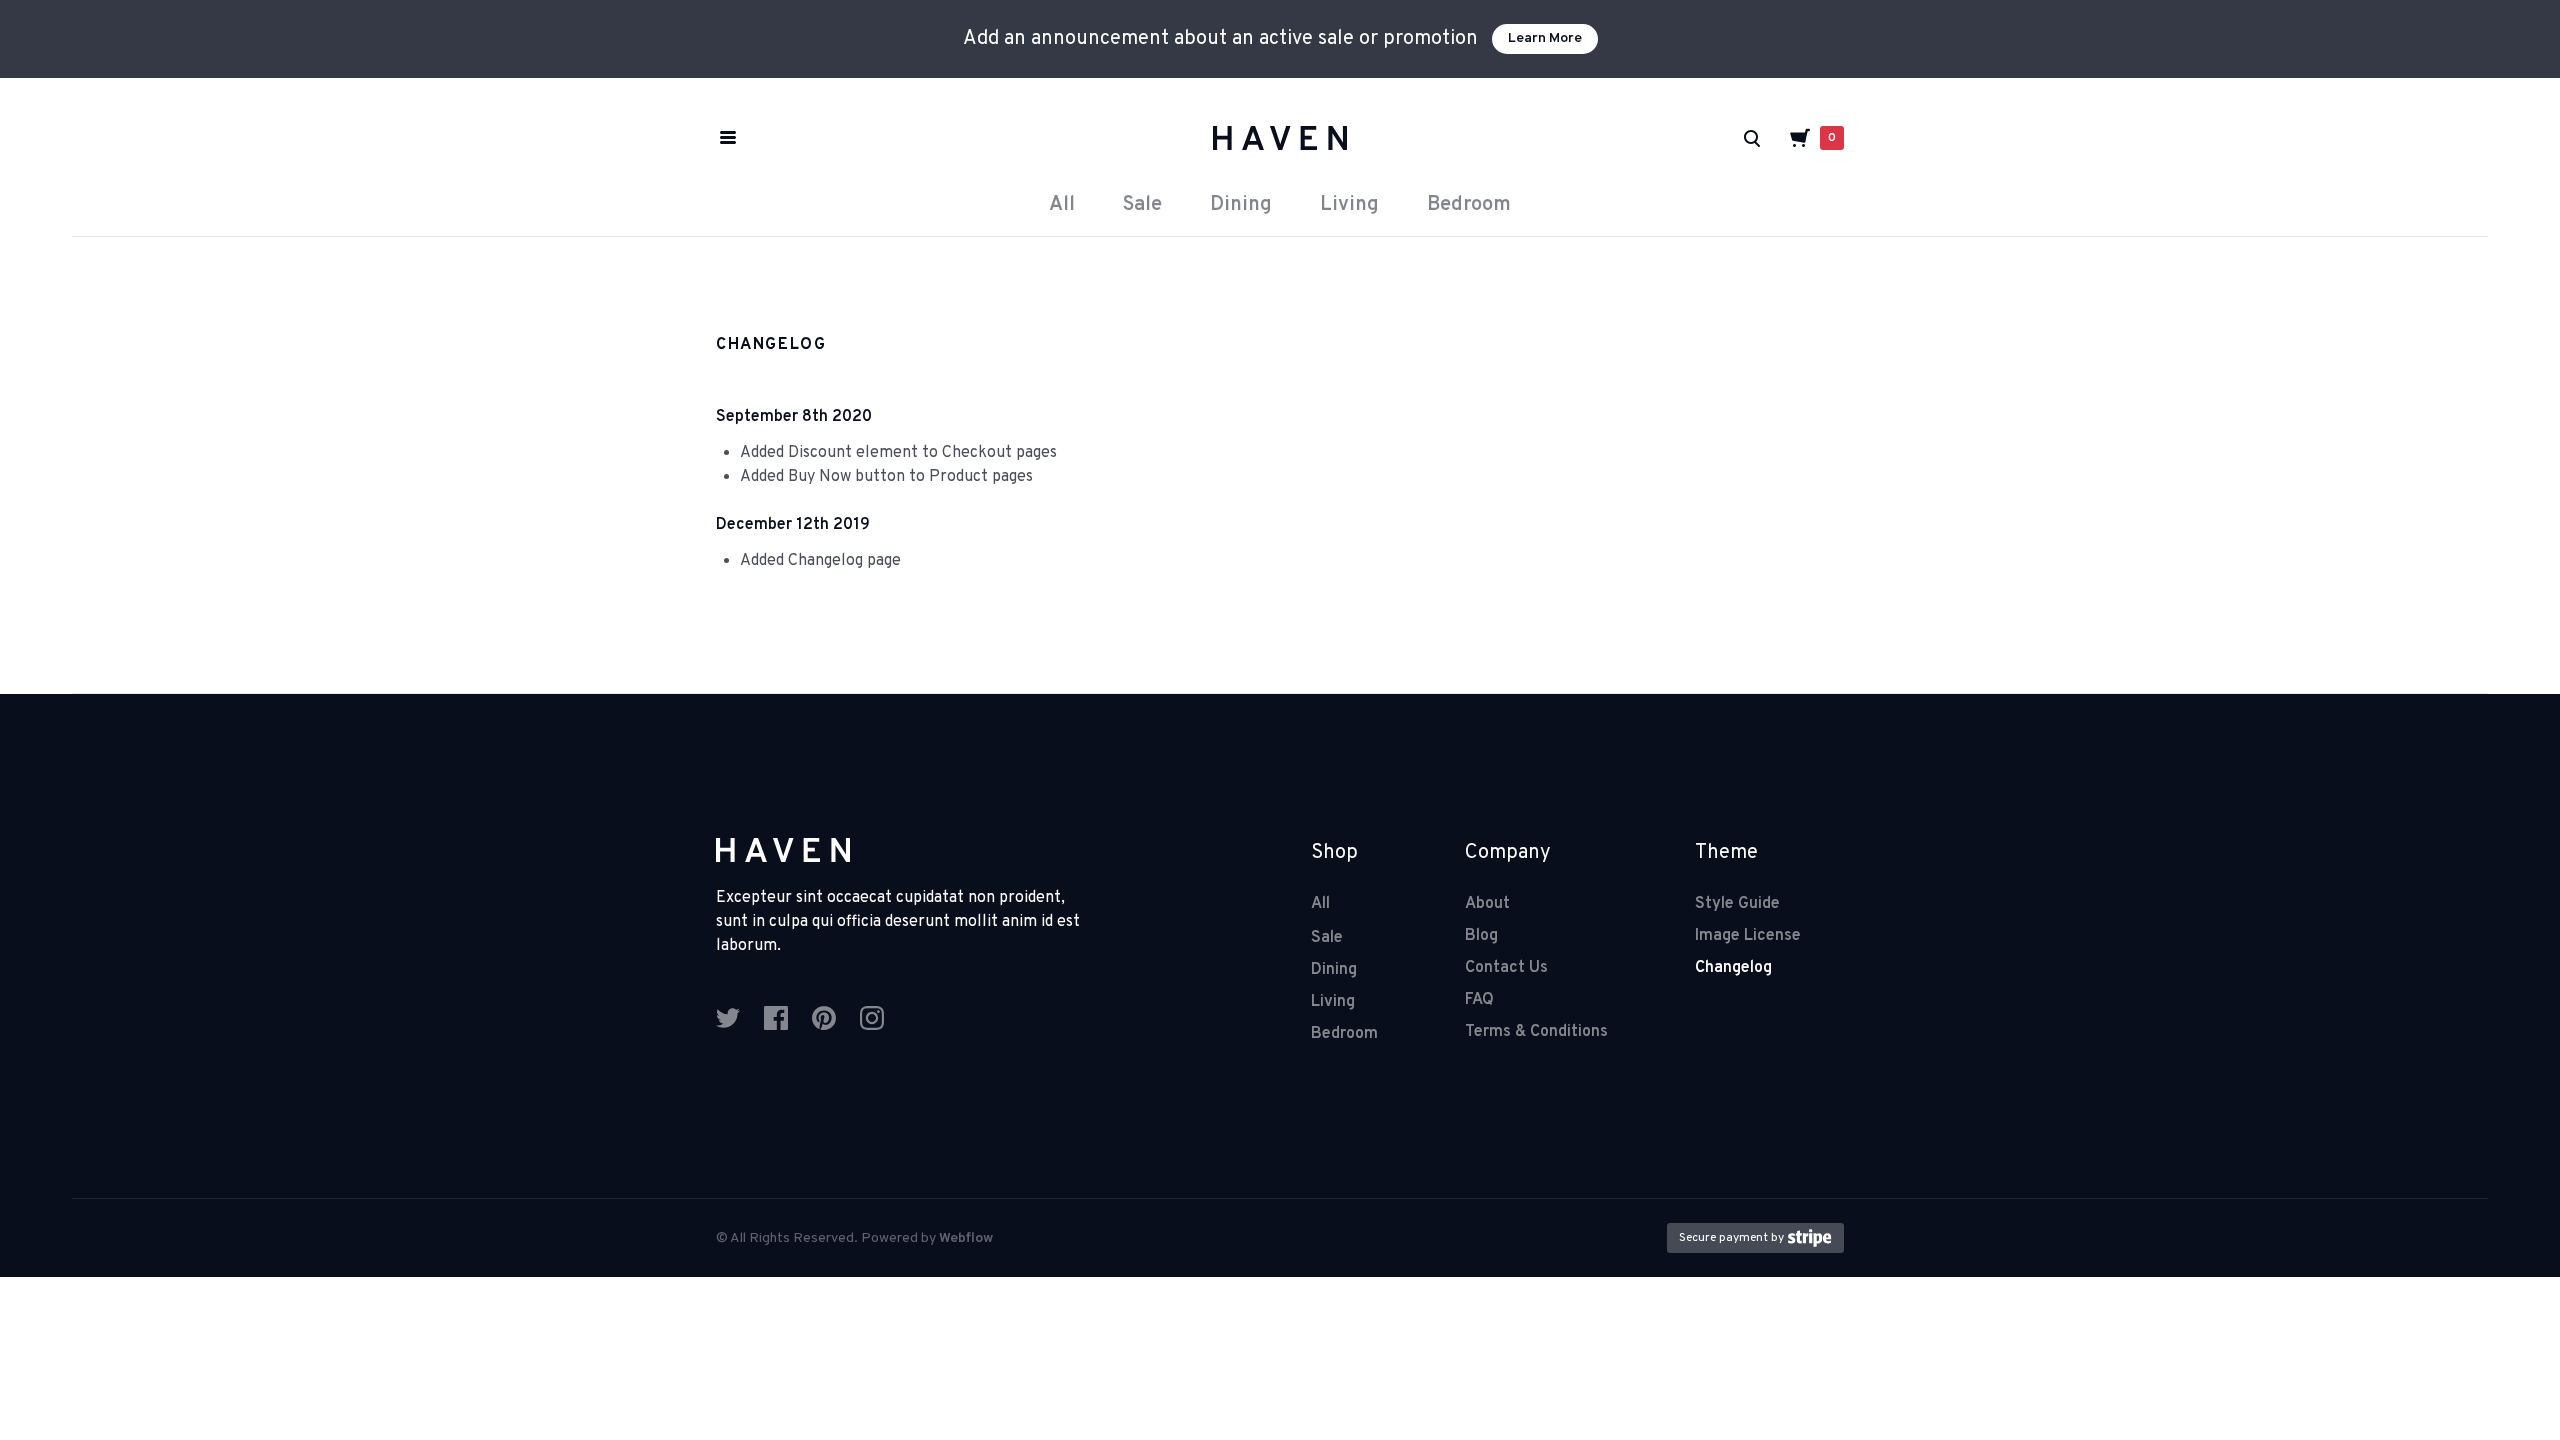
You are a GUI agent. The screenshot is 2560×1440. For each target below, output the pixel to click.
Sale (1142, 205)
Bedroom (1469, 205)
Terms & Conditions (1536, 1032)
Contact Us (1506, 968)
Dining (1241, 205)
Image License (1748, 936)
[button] (1816, 138)
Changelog (1733, 968)
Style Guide (1737, 904)
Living (1349, 205)
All (1062, 205)
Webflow (966, 1238)
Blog (1481, 936)
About (1487, 904)
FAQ (1479, 1000)
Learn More (1545, 38)
